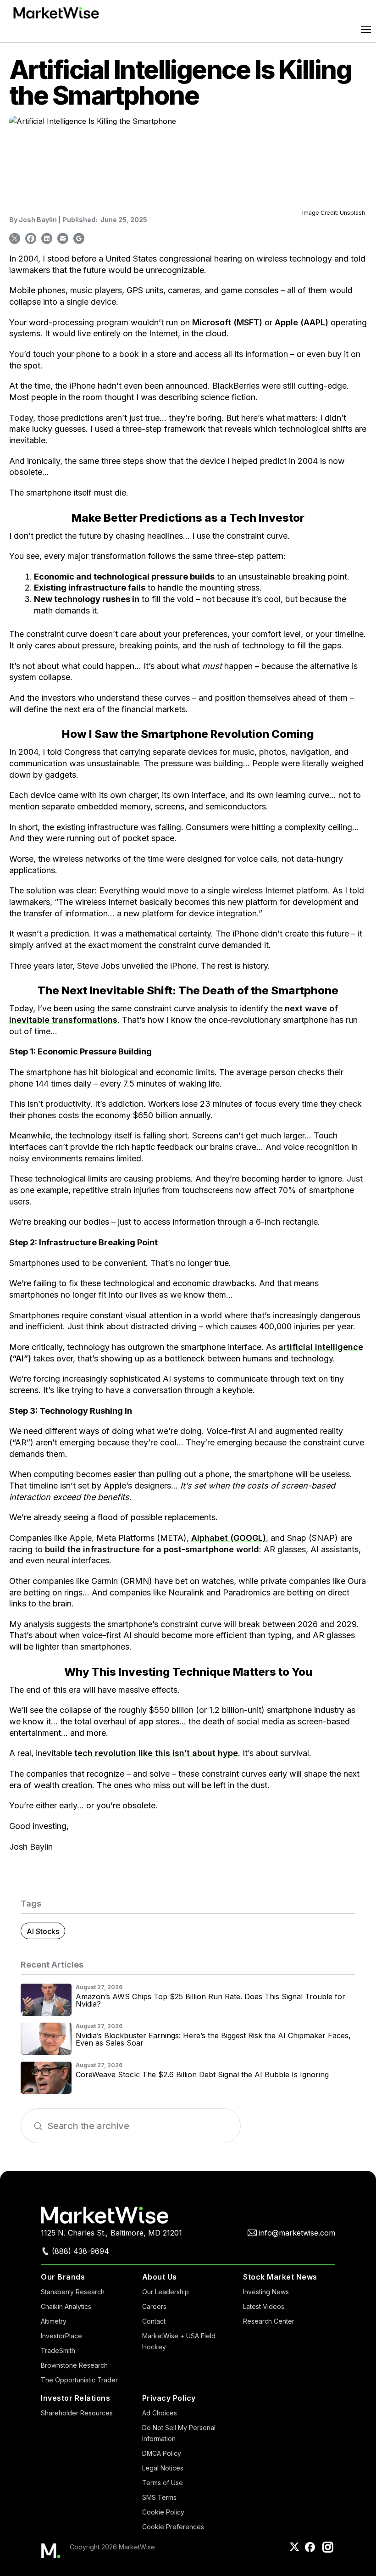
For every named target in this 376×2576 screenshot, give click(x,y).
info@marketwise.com (297, 2233)
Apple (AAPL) (301, 322)
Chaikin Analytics (66, 2306)
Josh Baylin (38, 220)
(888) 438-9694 (80, 2251)
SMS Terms (159, 2497)
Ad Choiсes (160, 2413)
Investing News (266, 2292)
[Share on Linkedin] (47, 238)
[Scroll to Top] (352, 2552)
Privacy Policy (169, 2398)
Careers (154, 2306)
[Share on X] (15, 238)
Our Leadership (166, 2292)
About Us (160, 2277)
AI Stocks (43, 1931)
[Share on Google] (79, 238)
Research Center (269, 2321)
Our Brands (63, 2277)
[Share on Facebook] (31, 238)
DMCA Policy (162, 2453)
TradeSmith (58, 2350)
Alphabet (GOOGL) (229, 1538)
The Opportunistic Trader (79, 2380)
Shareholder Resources (77, 2413)
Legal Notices (163, 2468)
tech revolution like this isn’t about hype (156, 1753)
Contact (154, 2321)
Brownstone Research (74, 2365)
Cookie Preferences (173, 2527)
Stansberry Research (73, 2292)
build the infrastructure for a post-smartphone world (152, 1549)
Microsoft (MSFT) (227, 322)
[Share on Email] (63, 238)
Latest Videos (264, 2306)
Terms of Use (163, 2483)
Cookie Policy (163, 2512)
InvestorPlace (61, 2336)
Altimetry (54, 2321)
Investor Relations (75, 2398)
